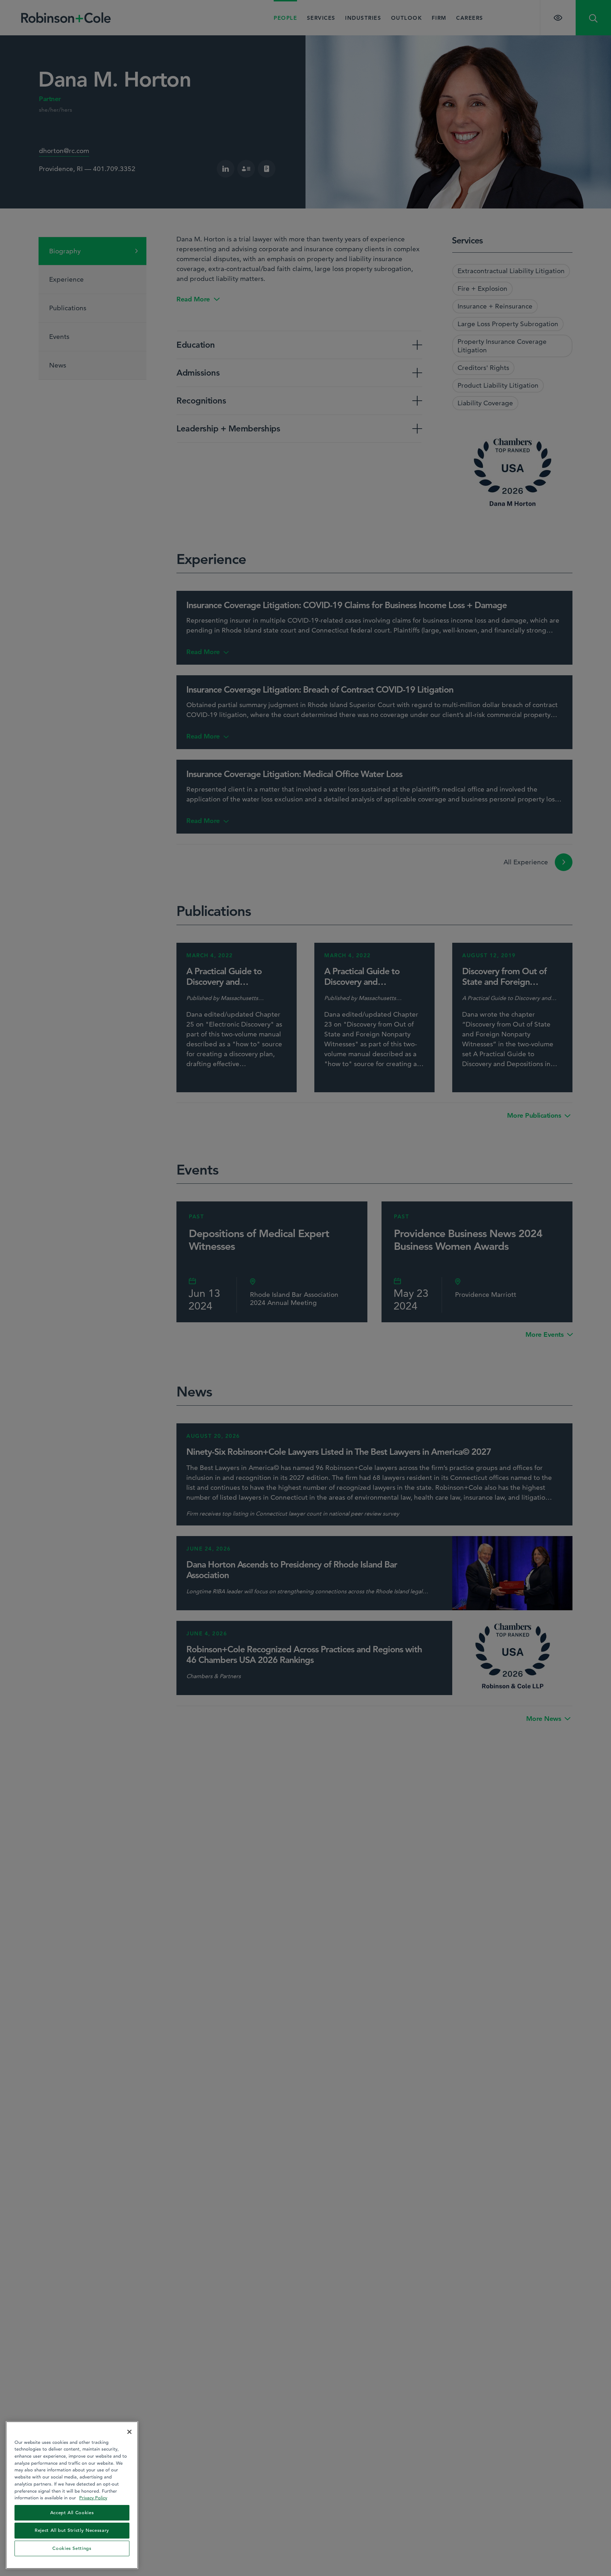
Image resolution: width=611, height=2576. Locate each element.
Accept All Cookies (72, 2513)
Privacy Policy (93, 2498)
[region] (72, 2495)
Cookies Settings (72, 2548)
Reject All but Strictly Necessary (72, 2530)
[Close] (129, 2432)
